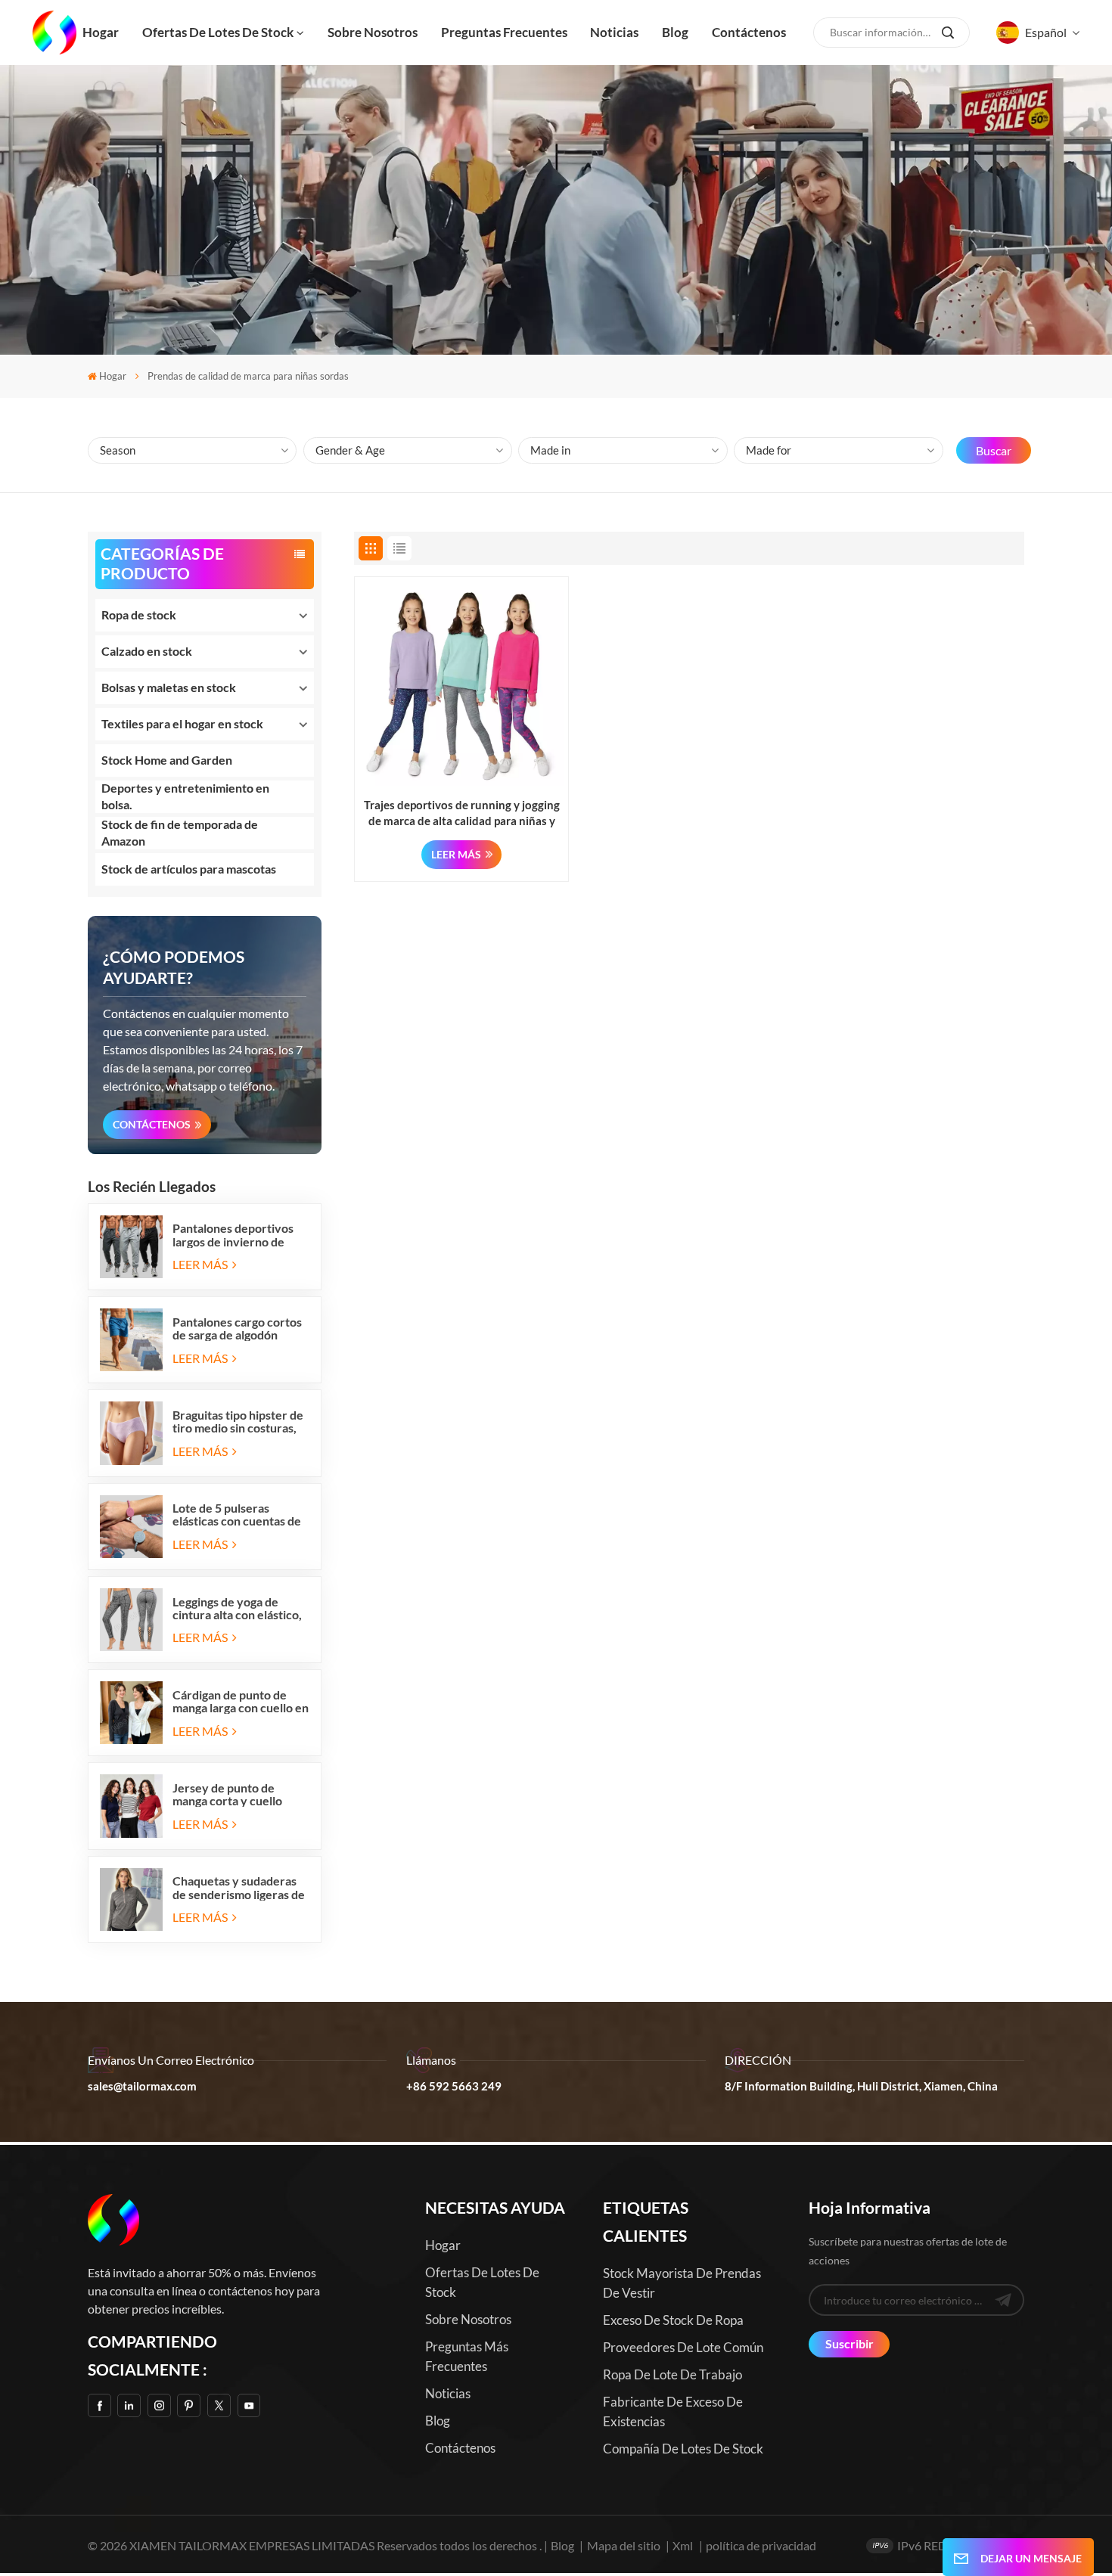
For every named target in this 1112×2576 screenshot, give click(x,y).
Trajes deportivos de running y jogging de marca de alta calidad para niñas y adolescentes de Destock (462, 813)
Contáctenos (749, 32)
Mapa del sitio (625, 2545)
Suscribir (850, 2343)
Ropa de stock (139, 615)
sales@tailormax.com (142, 2086)
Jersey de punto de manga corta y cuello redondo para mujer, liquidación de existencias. (227, 1794)
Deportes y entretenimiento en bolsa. (185, 796)
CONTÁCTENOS (152, 1124)
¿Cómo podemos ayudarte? (174, 967)
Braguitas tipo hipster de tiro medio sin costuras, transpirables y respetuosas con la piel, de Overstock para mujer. (241, 1421)
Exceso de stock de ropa (673, 2320)
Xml (683, 2545)
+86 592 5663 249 (454, 2086)
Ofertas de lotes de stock (218, 32)
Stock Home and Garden (167, 760)
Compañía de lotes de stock (683, 2449)
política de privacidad (761, 2545)
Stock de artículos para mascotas (189, 869)
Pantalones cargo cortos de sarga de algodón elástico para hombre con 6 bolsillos (240, 1328)
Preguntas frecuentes (504, 32)
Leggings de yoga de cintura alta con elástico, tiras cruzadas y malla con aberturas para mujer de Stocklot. (241, 1608)
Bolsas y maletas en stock (169, 687)
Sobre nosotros (373, 32)
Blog (675, 32)
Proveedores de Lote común (683, 2347)
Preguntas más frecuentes (467, 2356)
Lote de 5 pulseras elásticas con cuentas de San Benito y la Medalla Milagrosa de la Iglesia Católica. (237, 1514)
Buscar (994, 450)
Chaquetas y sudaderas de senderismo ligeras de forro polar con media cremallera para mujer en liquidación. (240, 1887)
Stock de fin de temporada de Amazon (180, 832)
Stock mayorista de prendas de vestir (682, 2283)
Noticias (614, 32)
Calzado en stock (147, 651)
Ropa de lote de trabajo (672, 2374)
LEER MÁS (201, 1264)
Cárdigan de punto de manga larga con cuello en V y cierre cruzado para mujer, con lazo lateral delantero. (241, 1701)
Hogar (101, 32)
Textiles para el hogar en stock (182, 723)
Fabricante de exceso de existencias (673, 2412)
